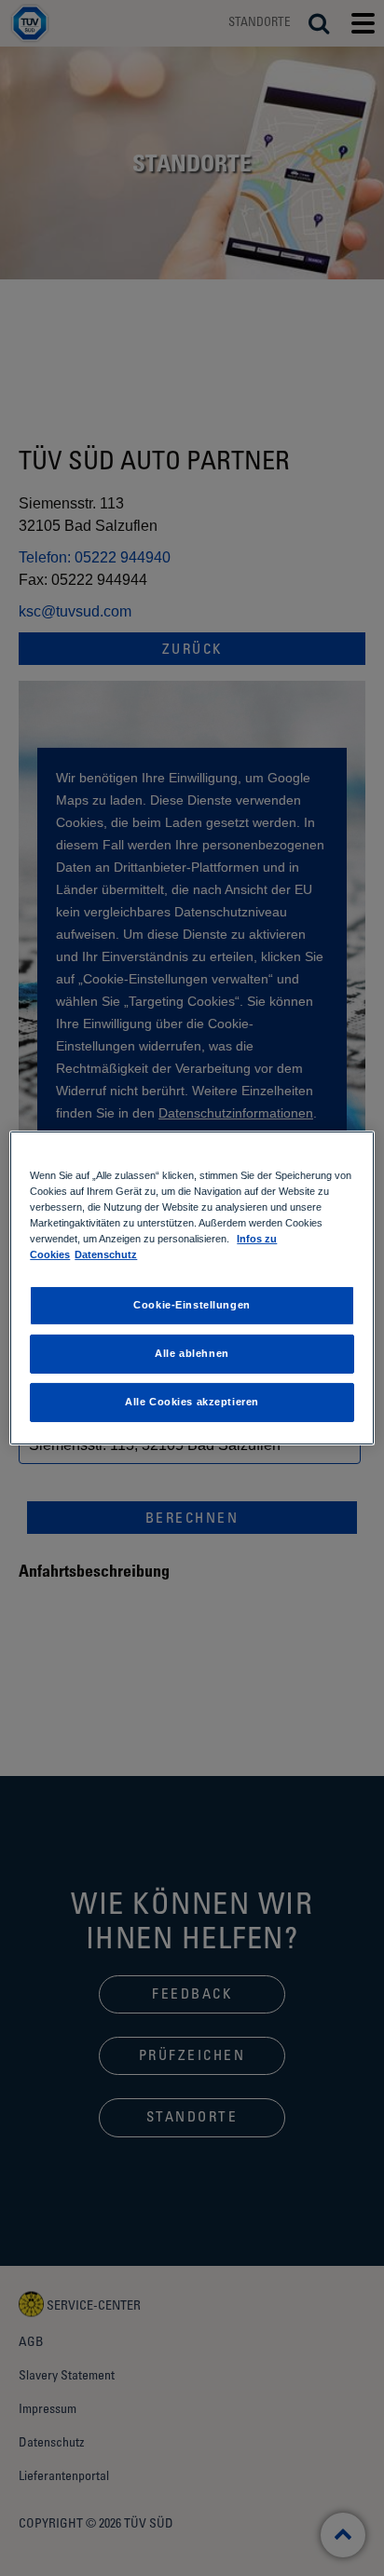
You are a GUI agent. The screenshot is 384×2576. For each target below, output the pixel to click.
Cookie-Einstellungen (192, 1305)
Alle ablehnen (192, 1353)
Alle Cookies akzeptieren (192, 1402)
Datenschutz (106, 1254)
